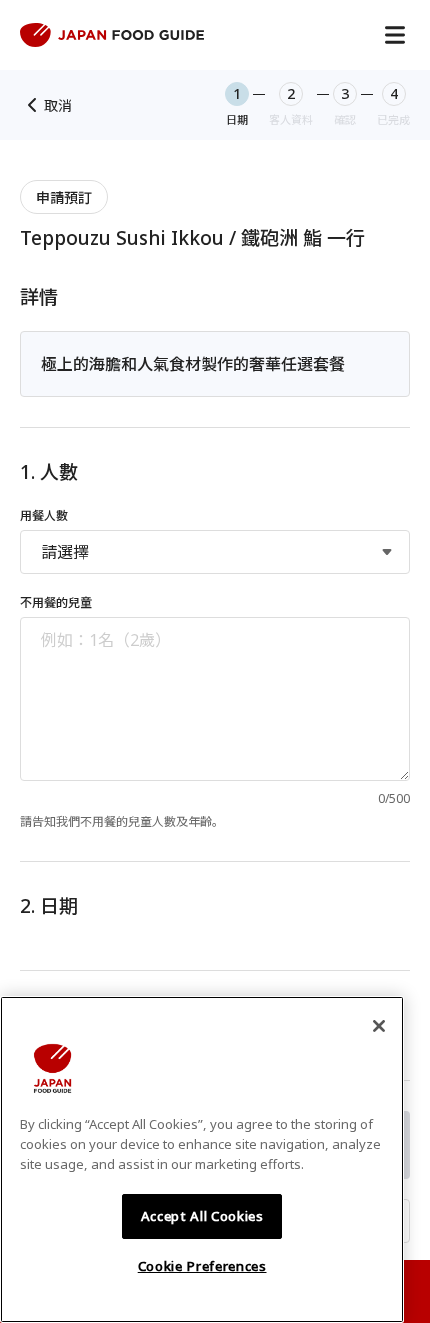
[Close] (379, 1026)
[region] (202, 1159)
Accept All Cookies (202, 1216)
